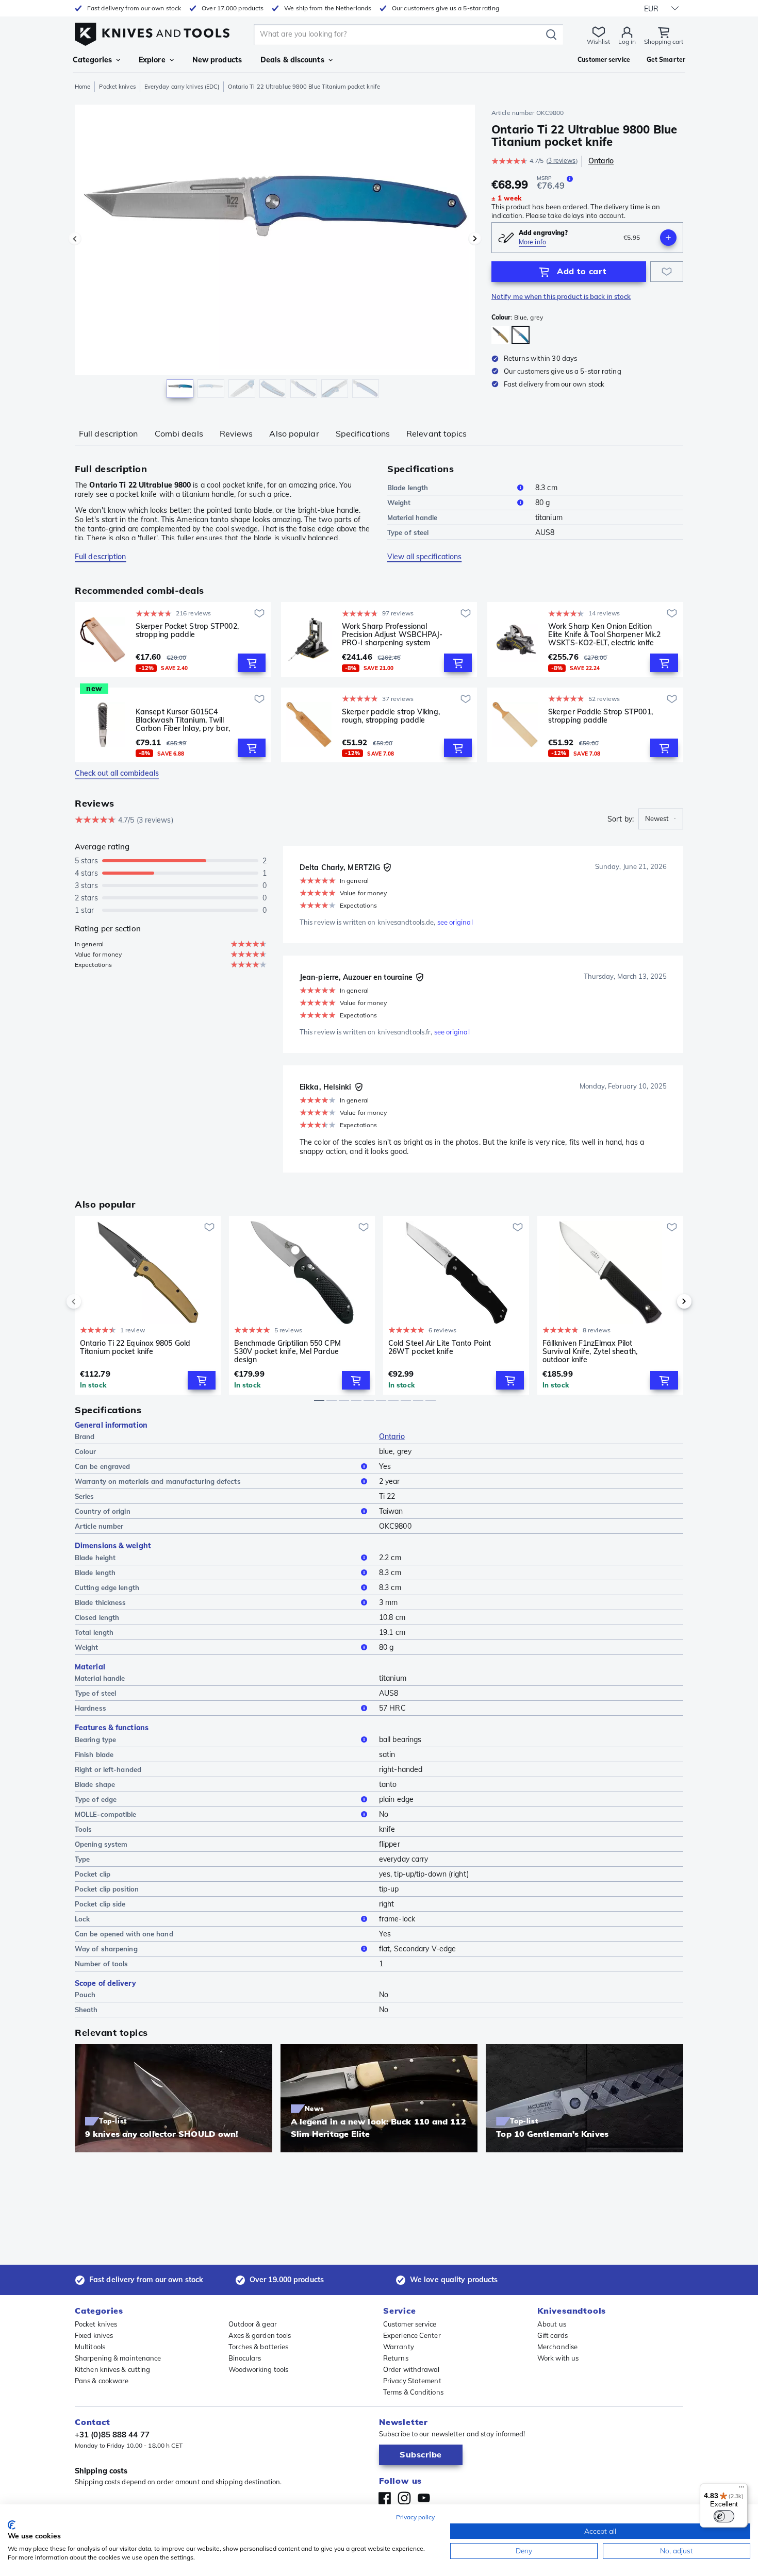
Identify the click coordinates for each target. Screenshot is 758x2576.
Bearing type (95, 1739)
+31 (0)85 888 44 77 (112, 2435)
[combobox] (661, 819)
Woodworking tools (259, 2369)
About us (552, 2324)
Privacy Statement (412, 2381)
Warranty (399, 2347)
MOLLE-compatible (106, 1814)
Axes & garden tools (260, 2335)
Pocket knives (117, 87)
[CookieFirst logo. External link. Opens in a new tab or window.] (12, 2525)
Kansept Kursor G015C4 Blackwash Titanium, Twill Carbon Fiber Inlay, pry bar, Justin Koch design (183, 720)
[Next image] (475, 239)
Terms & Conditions (413, 2392)
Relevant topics (437, 433)
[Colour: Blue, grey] (521, 335)
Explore (152, 60)
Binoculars (245, 2358)
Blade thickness (101, 1602)
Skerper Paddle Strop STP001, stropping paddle (600, 716)
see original (455, 922)
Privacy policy (415, 2517)
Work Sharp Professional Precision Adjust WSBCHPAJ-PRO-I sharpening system (392, 634)
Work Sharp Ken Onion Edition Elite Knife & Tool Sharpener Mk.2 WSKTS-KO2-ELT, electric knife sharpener (604, 634)
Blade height (95, 1558)
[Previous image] (75, 239)
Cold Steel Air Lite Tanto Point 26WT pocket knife (440, 1348)
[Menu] (741, 2489)
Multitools (90, 2347)
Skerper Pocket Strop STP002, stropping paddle (187, 631)
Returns (396, 2358)
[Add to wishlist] (667, 272)
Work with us (558, 2358)
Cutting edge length (107, 1587)
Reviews (236, 433)
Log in (627, 41)
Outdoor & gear (253, 2324)
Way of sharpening (106, 1949)
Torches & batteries (259, 2347)
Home (83, 87)
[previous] (91, 1301)
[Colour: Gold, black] (500, 335)
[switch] (724, 2516)
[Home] (152, 32)
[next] (667, 1301)
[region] (275, 254)
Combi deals (179, 433)
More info (532, 242)
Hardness (90, 1708)
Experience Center (412, 2335)
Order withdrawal (411, 2369)
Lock (82, 1919)
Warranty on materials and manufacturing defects (158, 1481)
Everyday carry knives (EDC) (182, 87)
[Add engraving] (668, 238)
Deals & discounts (292, 60)
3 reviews (562, 161)
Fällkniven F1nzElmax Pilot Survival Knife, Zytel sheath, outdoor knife (590, 1351)
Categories (92, 60)
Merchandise (557, 2347)
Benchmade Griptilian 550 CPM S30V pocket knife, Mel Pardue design (287, 1351)
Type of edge (96, 1799)
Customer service (410, 2324)
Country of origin (103, 1511)
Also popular (294, 433)
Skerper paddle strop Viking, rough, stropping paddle (391, 716)
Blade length (408, 488)
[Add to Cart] (252, 663)
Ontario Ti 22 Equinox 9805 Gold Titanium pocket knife (135, 1348)
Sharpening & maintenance (118, 2358)
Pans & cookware (102, 2381)
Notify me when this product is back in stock (561, 296)
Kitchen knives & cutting (112, 2369)
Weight (399, 503)
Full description (109, 433)
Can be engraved (103, 1466)
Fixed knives (94, 2335)
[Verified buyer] (387, 867)
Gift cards (553, 2335)
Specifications (363, 433)
